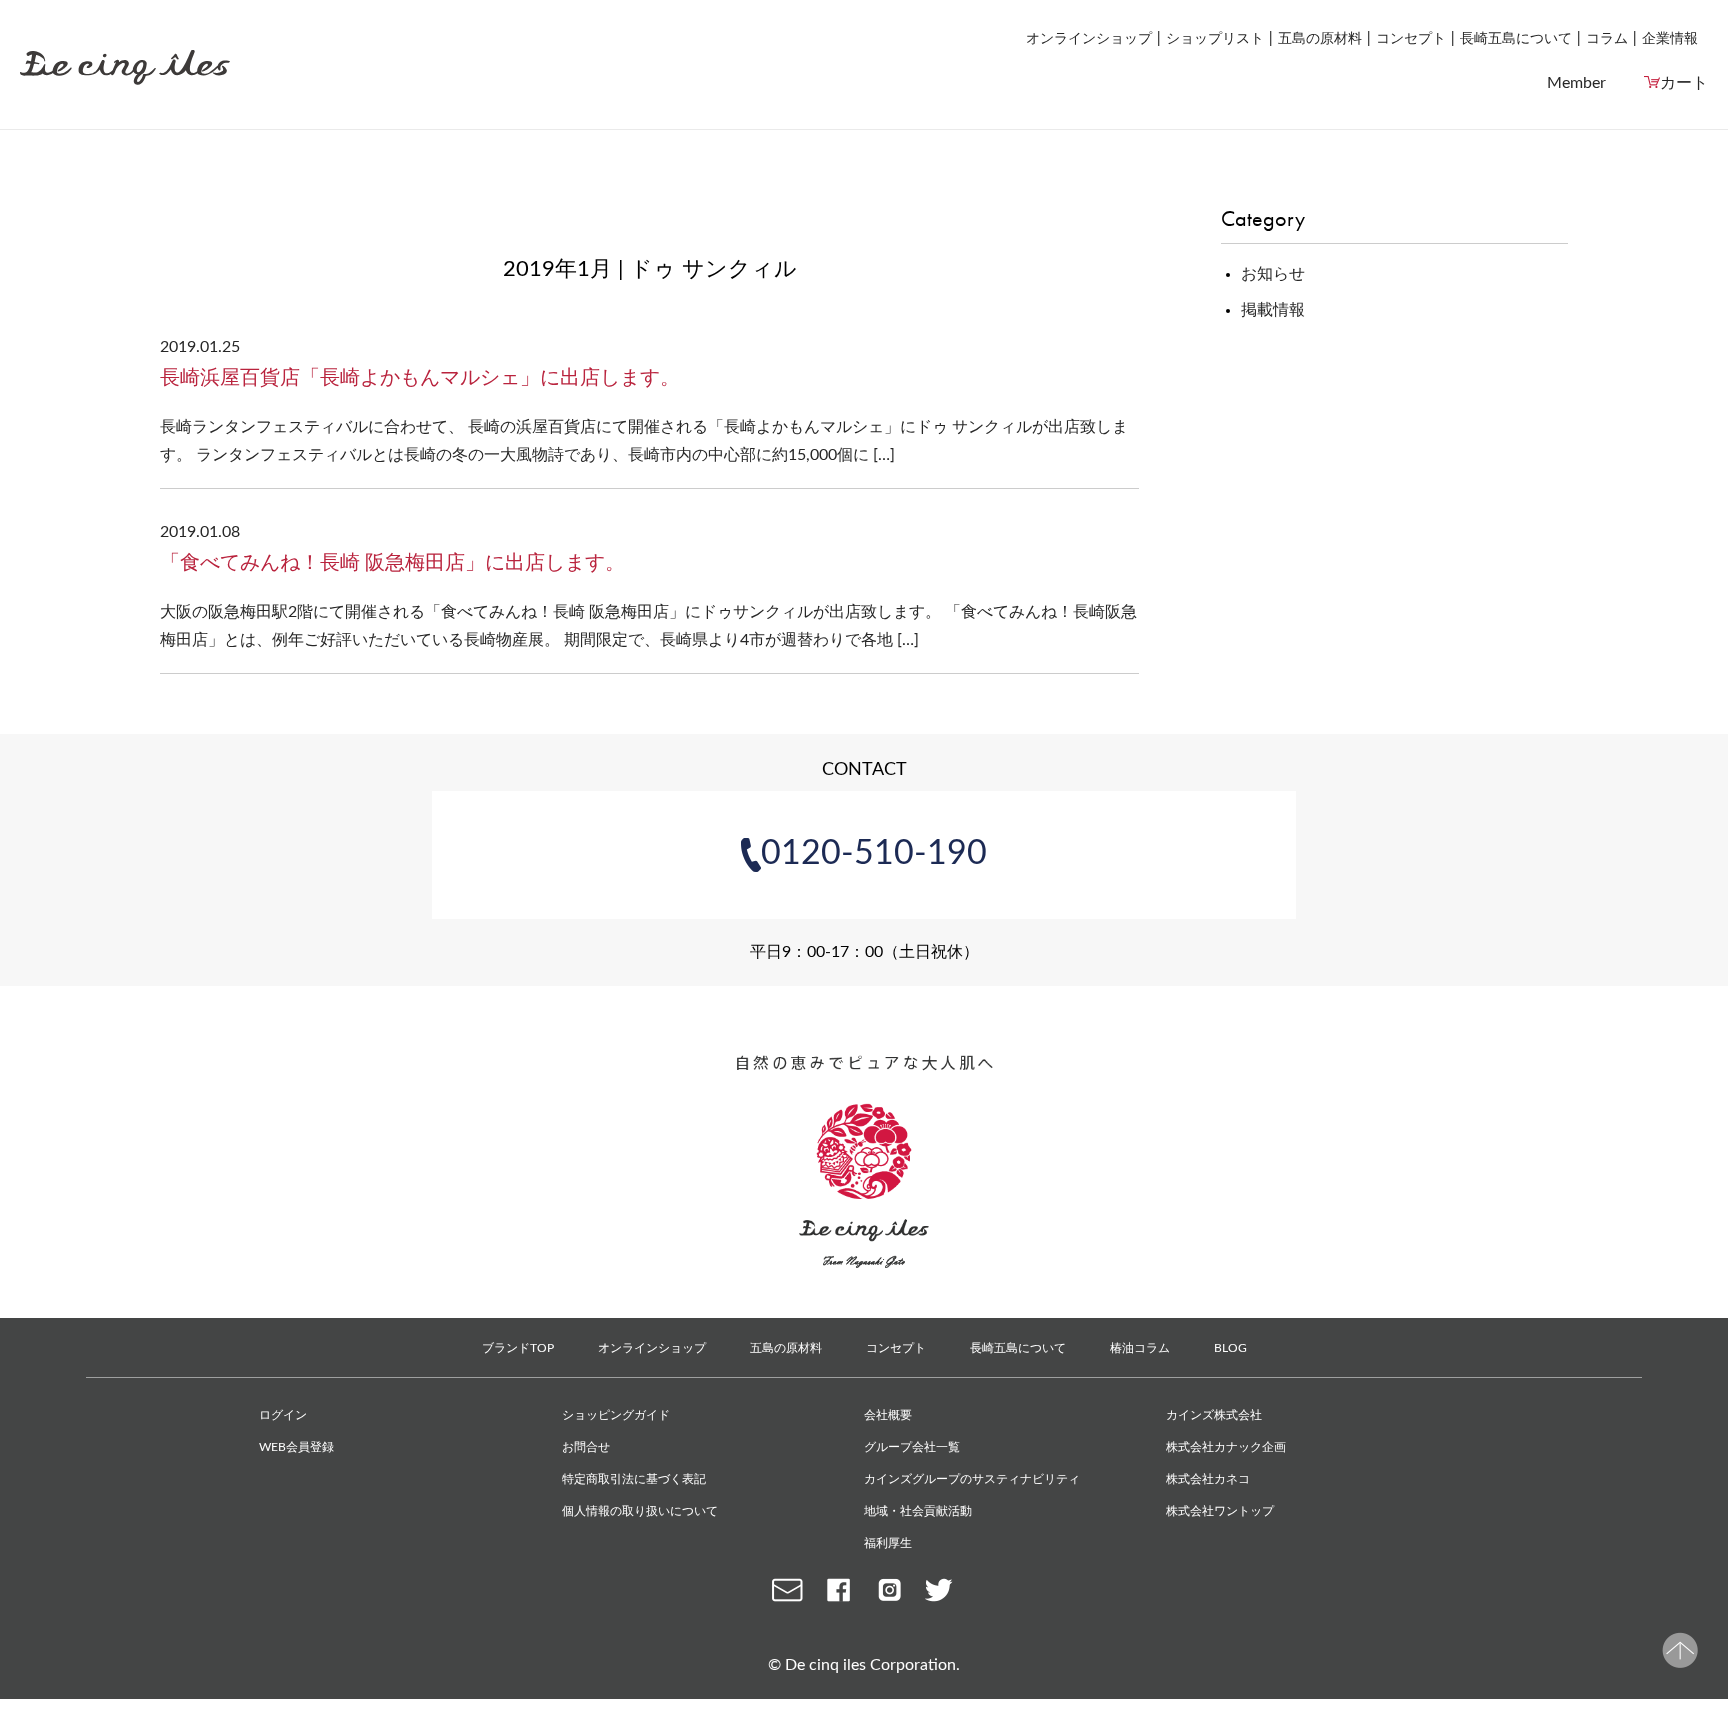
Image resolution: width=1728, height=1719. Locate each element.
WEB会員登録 (296, 1447)
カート (1684, 83)
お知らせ (1273, 274)
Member (1576, 83)
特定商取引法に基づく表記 (634, 1479)
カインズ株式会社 (1214, 1415)
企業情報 (1670, 39)
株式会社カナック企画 (1226, 1447)
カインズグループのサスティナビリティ (972, 1479)
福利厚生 (888, 1543)
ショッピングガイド (616, 1415)
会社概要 (888, 1415)
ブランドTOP (518, 1348)
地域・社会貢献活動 (918, 1511)
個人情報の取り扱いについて (640, 1511)
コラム (1607, 39)
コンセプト (1411, 39)
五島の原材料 (1320, 39)
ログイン (283, 1415)
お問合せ (586, 1447)
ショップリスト (1215, 39)
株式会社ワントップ (1220, 1511)
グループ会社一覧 (912, 1447)
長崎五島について (1516, 39)
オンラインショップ (1089, 39)
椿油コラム (1140, 1348)
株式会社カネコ (1208, 1479)
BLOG (1230, 1348)
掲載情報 (1273, 310)
